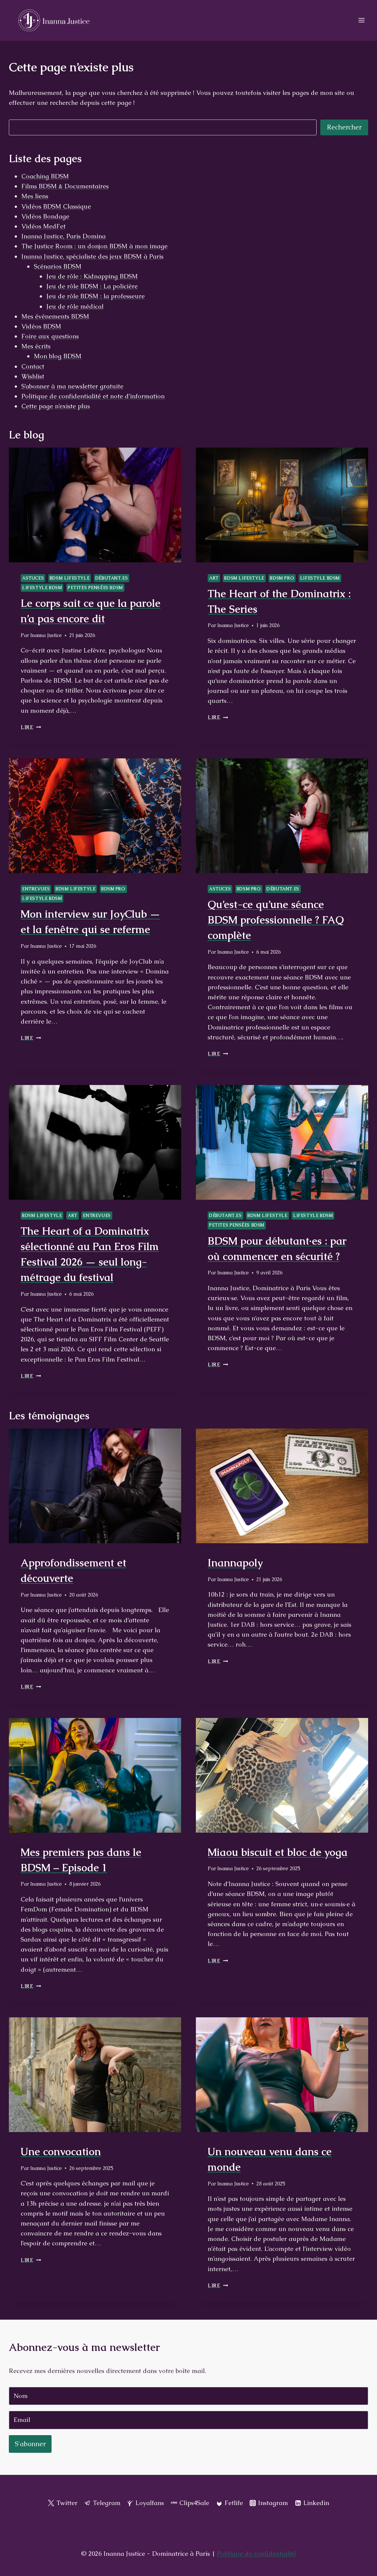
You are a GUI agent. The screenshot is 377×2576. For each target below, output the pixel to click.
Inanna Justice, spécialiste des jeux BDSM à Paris (92, 256)
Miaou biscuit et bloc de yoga (278, 1852)
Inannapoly (235, 1563)
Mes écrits (36, 346)
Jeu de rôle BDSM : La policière (92, 286)
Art (214, 578)
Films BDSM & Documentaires (65, 186)
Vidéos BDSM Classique (56, 206)
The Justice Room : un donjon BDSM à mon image (94, 246)
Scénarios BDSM (58, 266)
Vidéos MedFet (43, 226)
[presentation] (95, 505)
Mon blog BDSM (58, 356)
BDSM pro (282, 578)
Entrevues (36, 889)
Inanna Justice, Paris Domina (64, 236)
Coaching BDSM (45, 176)
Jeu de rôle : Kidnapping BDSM (92, 276)
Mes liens (35, 196)
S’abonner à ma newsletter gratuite (72, 386)
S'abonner (30, 2444)
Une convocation (61, 2152)
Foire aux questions (50, 336)
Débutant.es (112, 578)
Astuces (33, 578)
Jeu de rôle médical (75, 306)
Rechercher (344, 127)
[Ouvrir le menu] (361, 20)
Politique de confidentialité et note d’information (93, 396)
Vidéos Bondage (45, 216)
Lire (31, 727)
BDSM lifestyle (70, 578)
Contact (33, 366)
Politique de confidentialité (257, 2554)
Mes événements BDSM (55, 316)
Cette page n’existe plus (56, 406)
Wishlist (33, 376)
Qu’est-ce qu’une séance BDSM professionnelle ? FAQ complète (276, 920)
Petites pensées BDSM (95, 588)
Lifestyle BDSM (42, 588)
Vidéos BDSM (41, 326)
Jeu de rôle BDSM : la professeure (96, 296)
